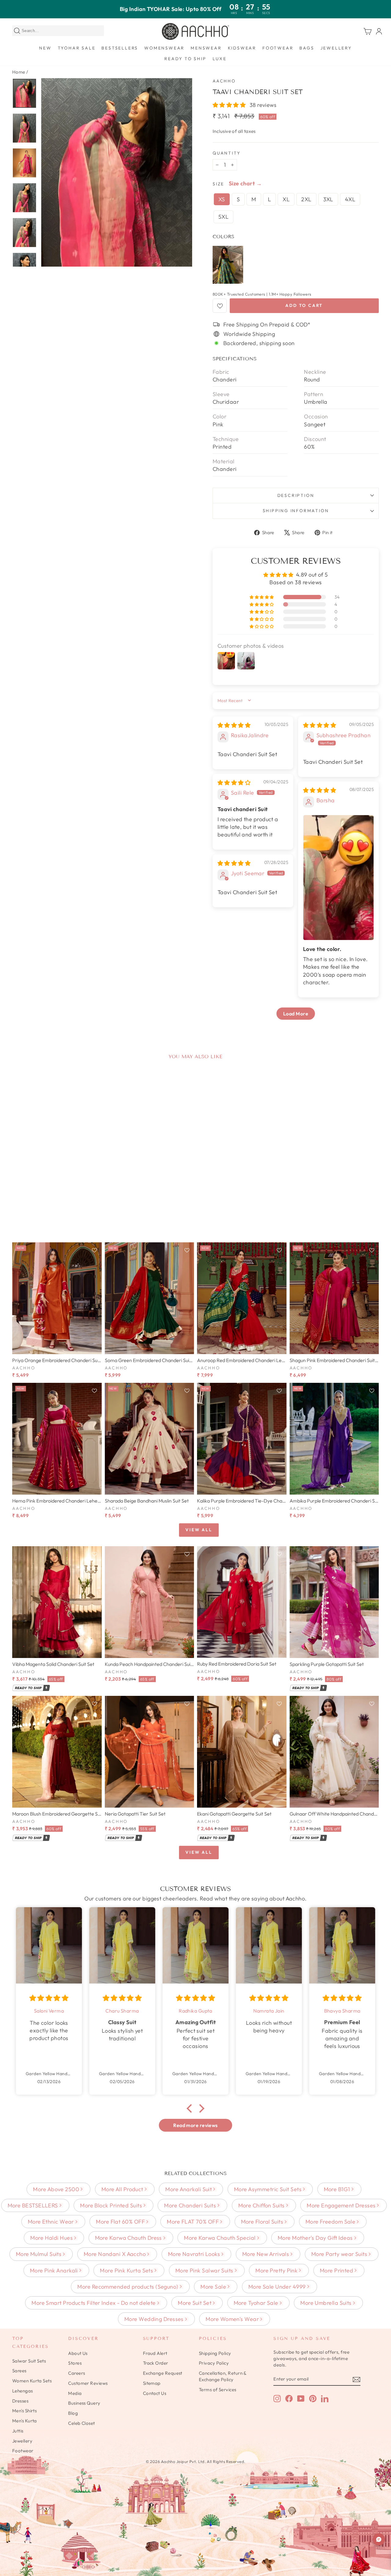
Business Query (84, 2403)
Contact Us (155, 2393)
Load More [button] (296, 1014)
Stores (75, 2363)
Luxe (220, 59)
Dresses (20, 2401)
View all (199, 1530)
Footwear (278, 48)
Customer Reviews (88, 2383)
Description (296, 495)
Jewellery (336, 48)
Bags (307, 48)
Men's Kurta (25, 2421)
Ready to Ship (185, 59)
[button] (230, 105)
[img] (234, 725)
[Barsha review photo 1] (338, 878)
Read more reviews (195, 2125)
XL (286, 199)
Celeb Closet (81, 2423)
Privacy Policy (214, 2363)
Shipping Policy (215, 2353)
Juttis (18, 2431)
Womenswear (164, 48)
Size (218, 184)
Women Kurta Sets (32, 2381)
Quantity (227, 153)
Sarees (19, 2371)
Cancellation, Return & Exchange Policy (223, 2376)
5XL (223, 217)
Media (75, 2393)
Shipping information (296, 511)
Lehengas (23, 2391)
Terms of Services (218, 2390)
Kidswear (242, 48)
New (45, 48)
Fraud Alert (155, 2353)
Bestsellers (120, 48)
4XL (350, 199)
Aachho (224, 81)
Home (19, 72)
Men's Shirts (24, 2411)
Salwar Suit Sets (29, 2361)
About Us (78, 2353)
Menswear (206, 48)
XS (222, 199)
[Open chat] (379, 2539)
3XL (328, 199)
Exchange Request (163, 2373)
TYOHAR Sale (77, 48)
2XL (306, 199)
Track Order (156, 2363)
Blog (73, 2413)
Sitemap (152, 2383)
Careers (77, 2373)
